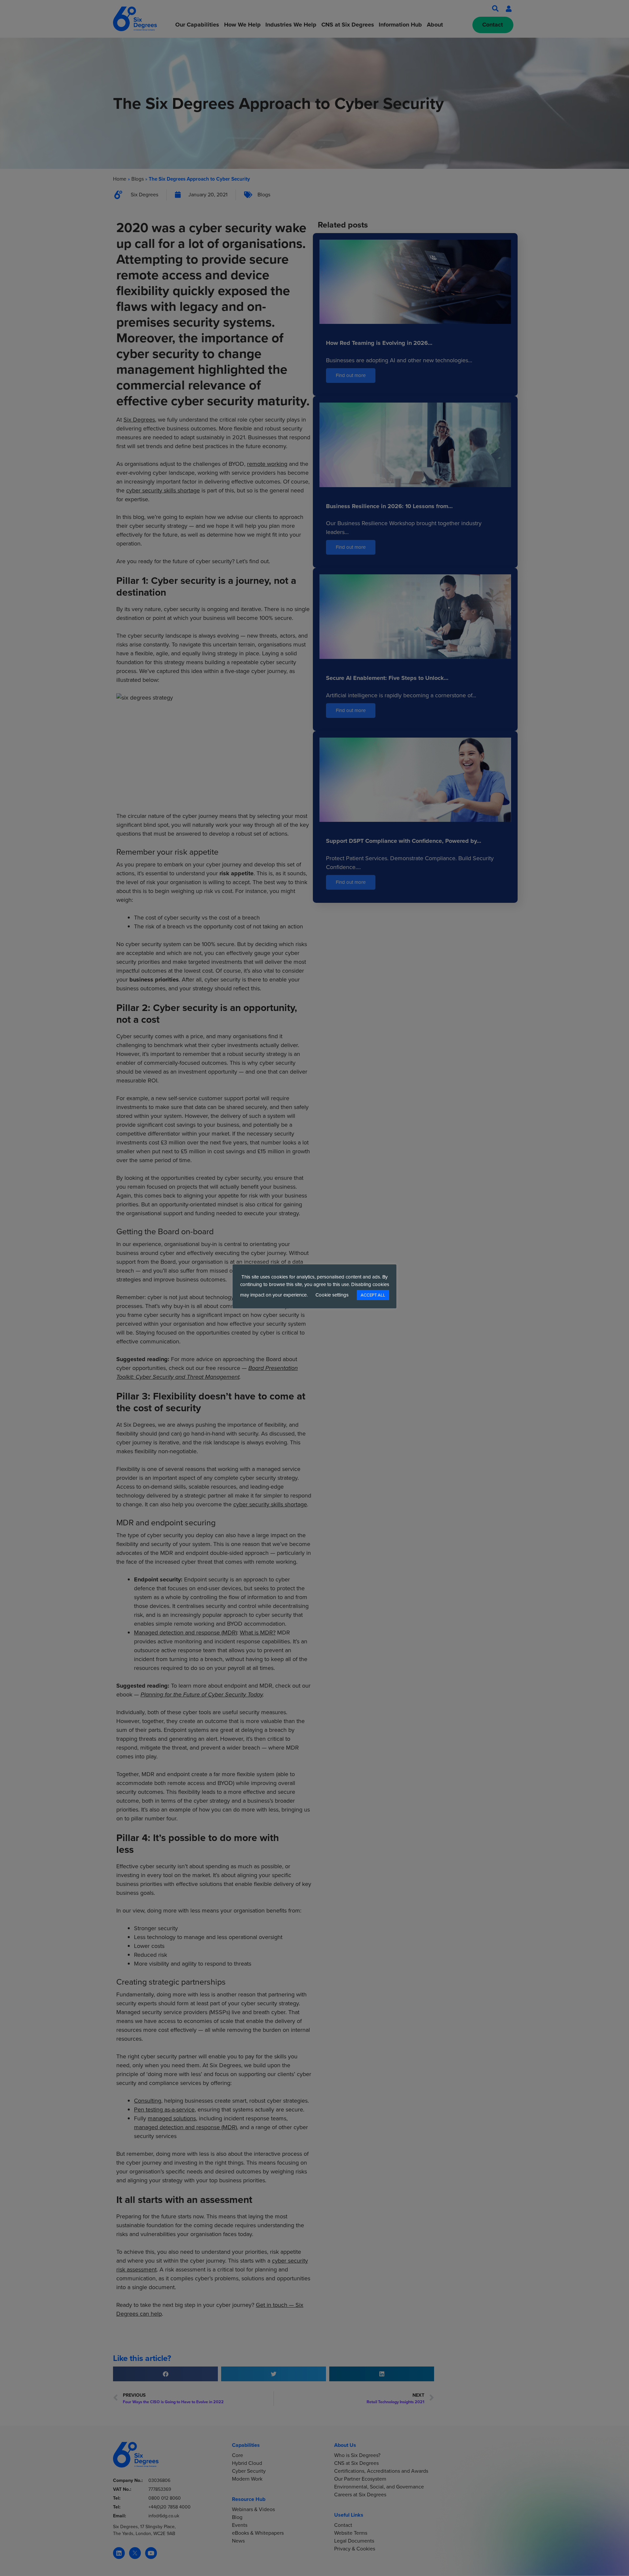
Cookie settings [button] (332, 1295)
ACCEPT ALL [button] (373, 1295)
